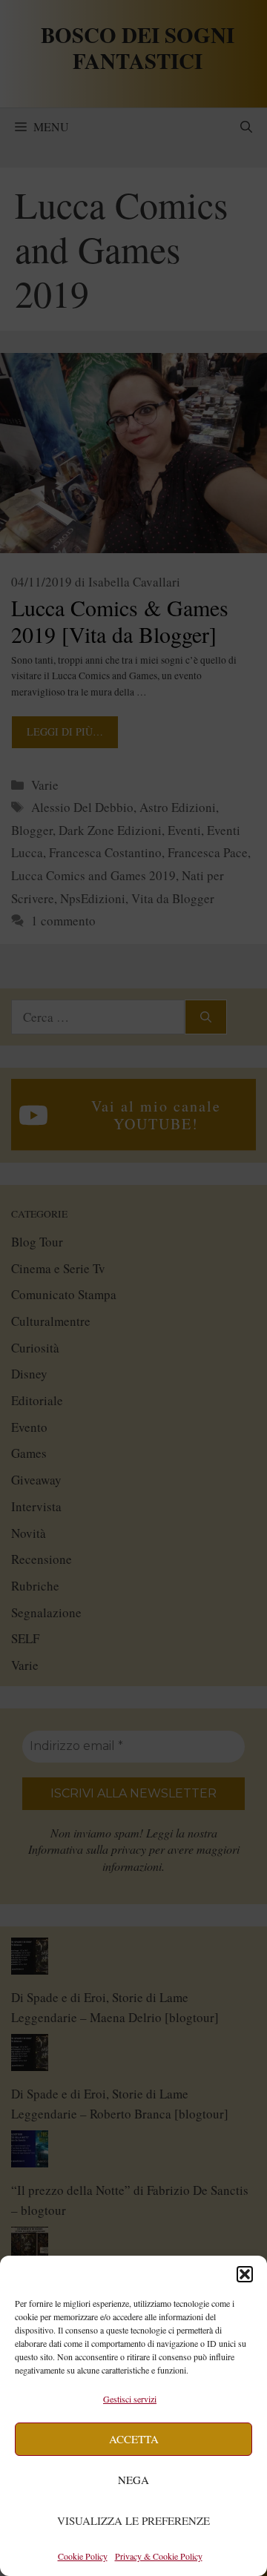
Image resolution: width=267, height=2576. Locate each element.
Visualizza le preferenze (133, 2520)
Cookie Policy (83, 2556)
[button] (245, 2274)
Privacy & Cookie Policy (159, 2556)
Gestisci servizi (130, 2399)
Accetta (134, 2439)
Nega (133, 2480)
